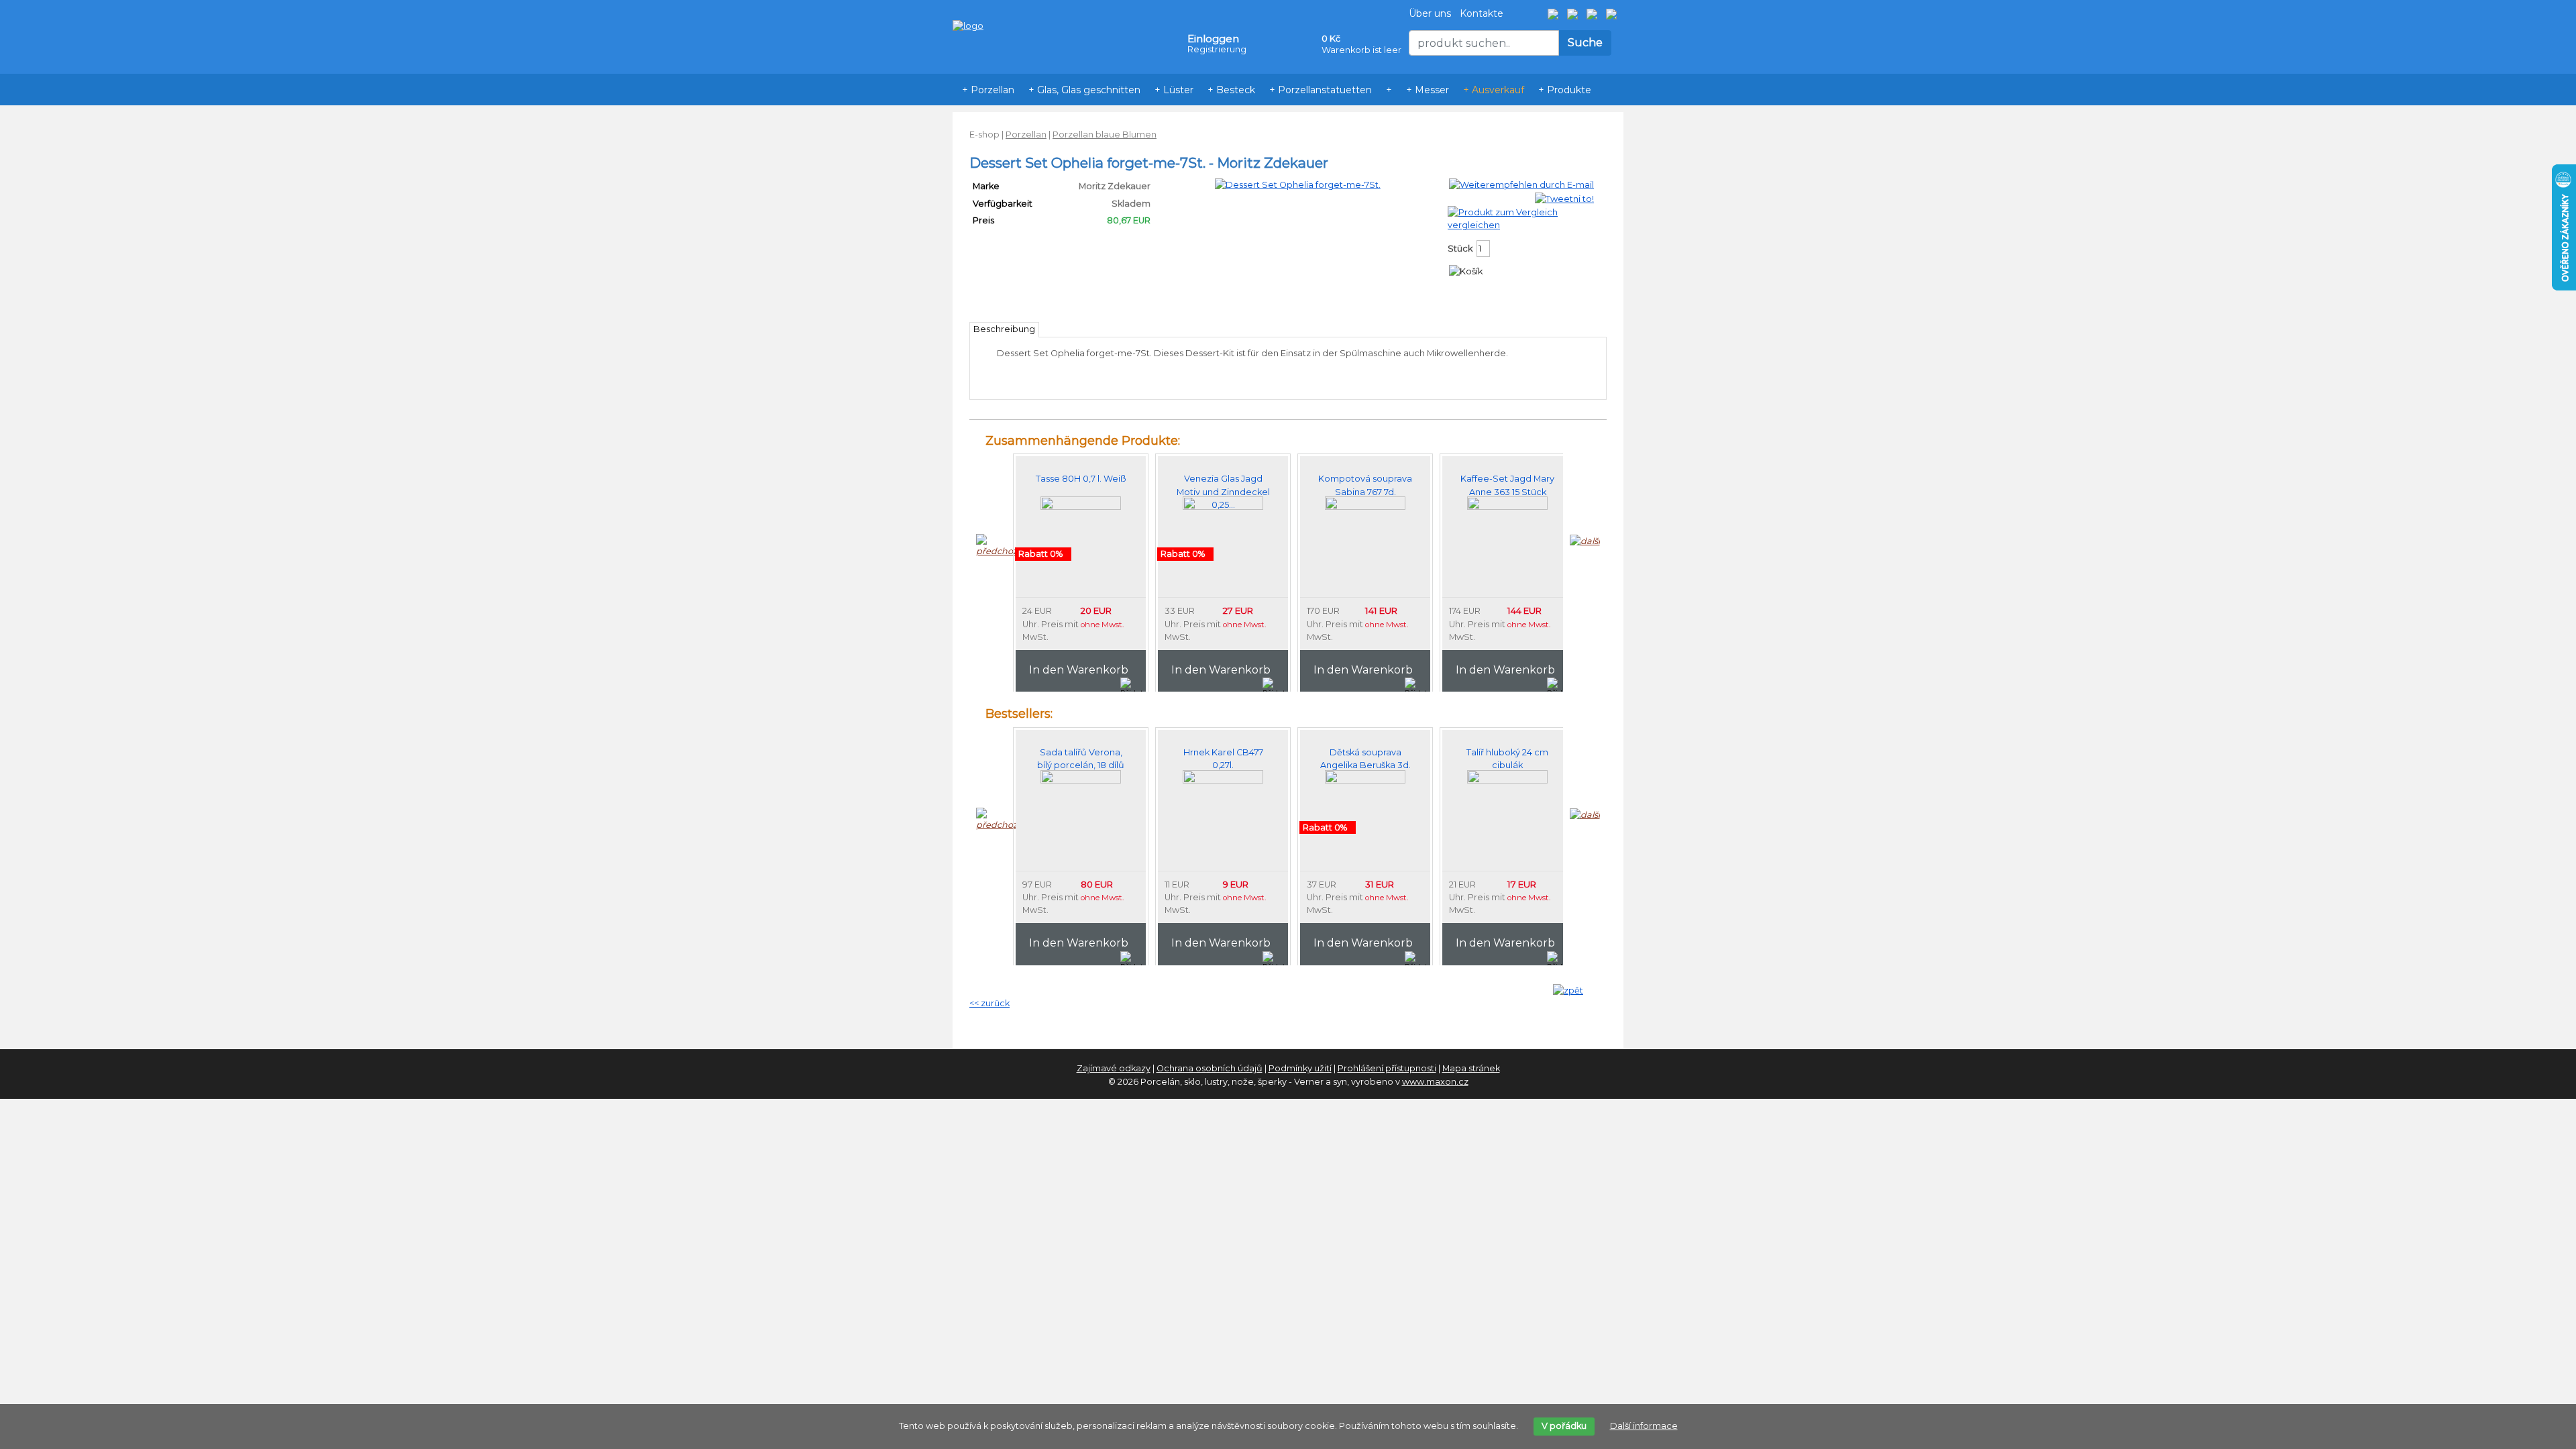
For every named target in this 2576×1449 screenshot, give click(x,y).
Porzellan (1026, 135)
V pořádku (1564, 1426)
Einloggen (1213, 39)
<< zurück (989, 1003)
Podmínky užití (1300, 1068)
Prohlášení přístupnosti (1387, 1068)
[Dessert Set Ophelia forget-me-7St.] (1298, 184)
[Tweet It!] (1564, 198)
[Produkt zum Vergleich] (1503, 212)
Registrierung (1217, 49)
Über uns (1430, 13)
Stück (1460, 249)
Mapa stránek (1471, 1068)
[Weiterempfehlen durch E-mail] (1521, 184)
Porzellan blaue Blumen (1105, 135)
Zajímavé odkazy (1114, 1068)
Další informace (1644, 1426)
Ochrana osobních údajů (1210, 1068)
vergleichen (1474, 225)
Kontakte (1482, 13)
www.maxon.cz (1435, 1082)
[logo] (968, 6)
